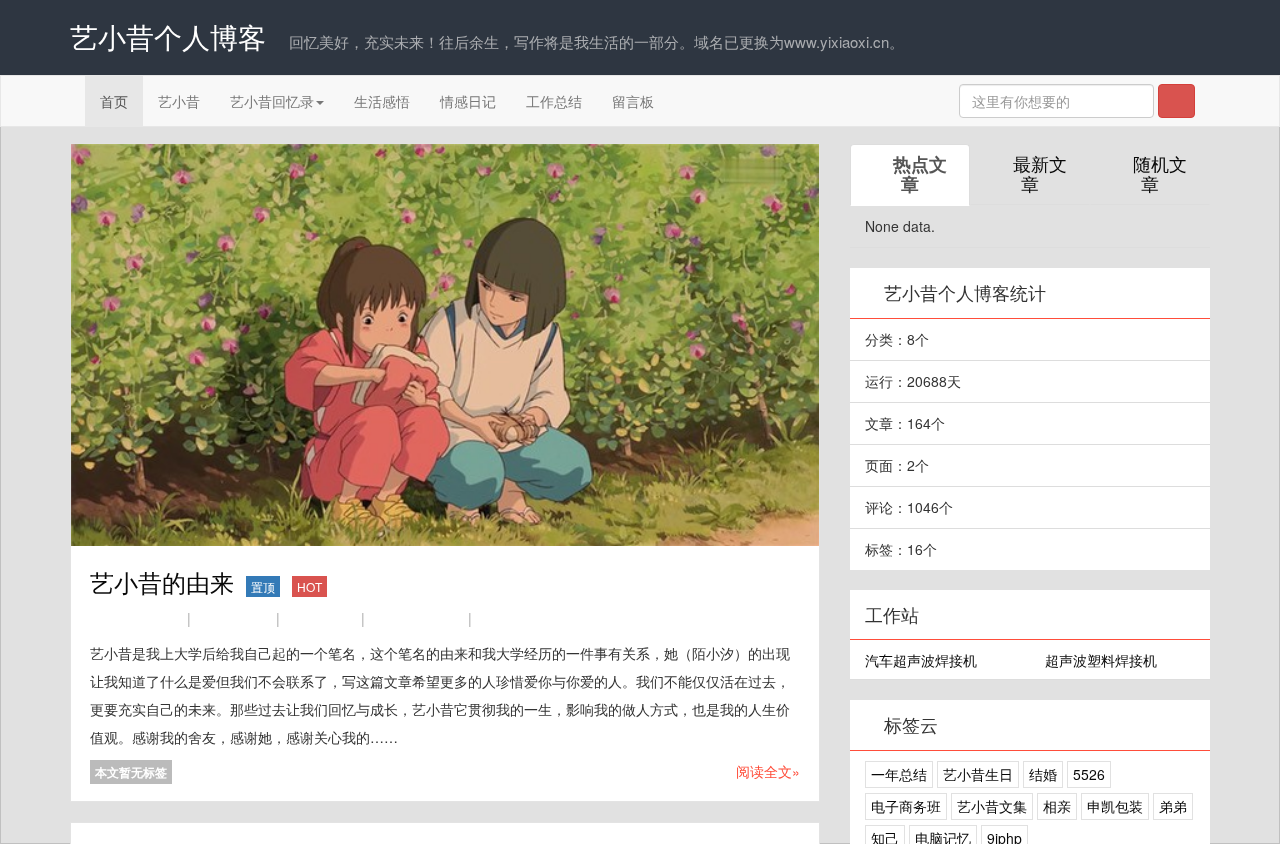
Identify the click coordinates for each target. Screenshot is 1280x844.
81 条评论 (431, 619)
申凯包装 (1115, 806)
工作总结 (554, 101)
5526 (1089, 774)
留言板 (633, 101)
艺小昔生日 (978, 774)
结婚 (1043, 774)
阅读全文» (768, 771)
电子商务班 (906, 806)
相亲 (1057, 806)
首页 (114, 101)
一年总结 (899, 774)
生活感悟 (382, 101)
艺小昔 (179, 101)
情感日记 (468, 101)
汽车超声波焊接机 (921, 660)
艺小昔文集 (992, 806)
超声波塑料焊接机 (1101, 660)
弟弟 (1173, 806)
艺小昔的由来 (206, 581)
